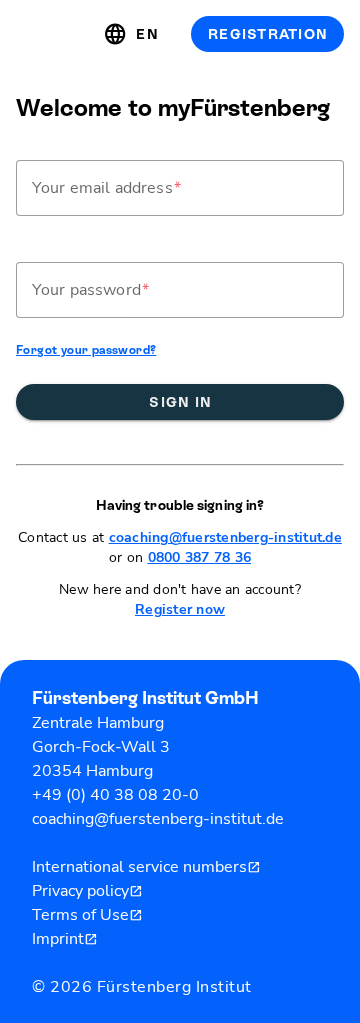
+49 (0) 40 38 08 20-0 (115, 795)
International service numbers (146, 867)
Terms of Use (87, 915)
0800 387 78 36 (200, 557)
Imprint (65, 939)
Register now (180, 609)
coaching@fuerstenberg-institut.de (225, 537)
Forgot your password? (86, 350)
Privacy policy (87, 891)
